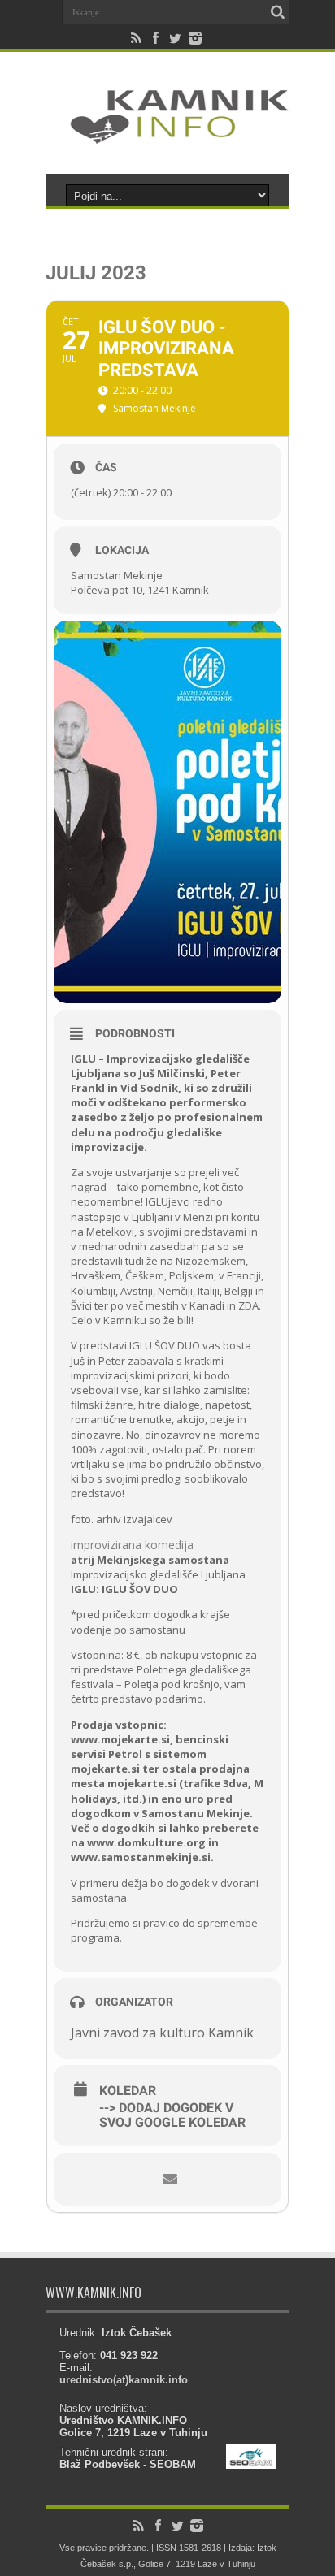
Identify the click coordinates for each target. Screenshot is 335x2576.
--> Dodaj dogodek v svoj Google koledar (172, 2115)
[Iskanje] (277, 12)
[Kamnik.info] (167, 133)
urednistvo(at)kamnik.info (124, 2380)
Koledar (128, 2091)
